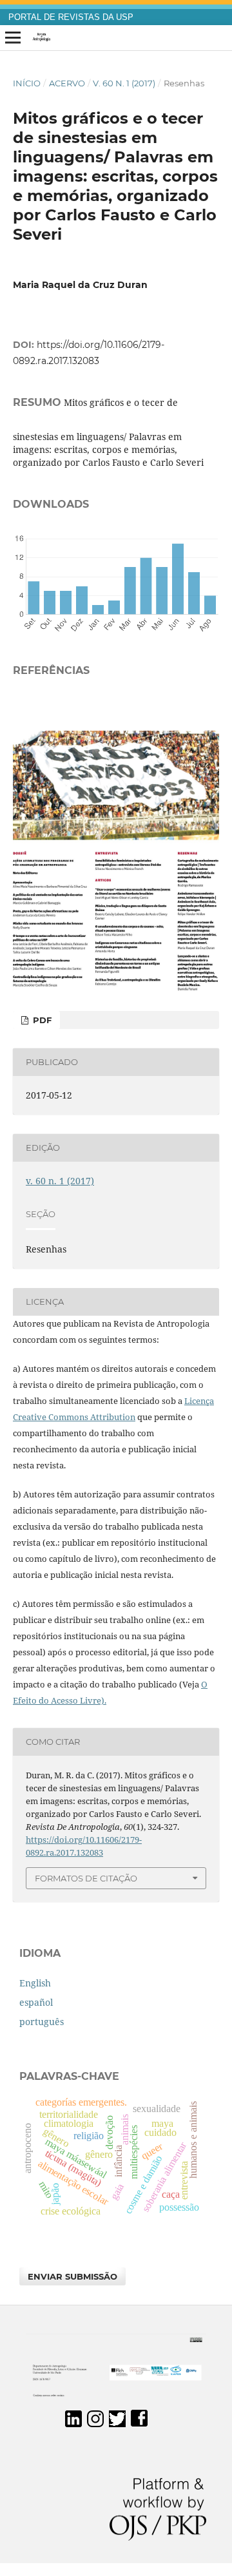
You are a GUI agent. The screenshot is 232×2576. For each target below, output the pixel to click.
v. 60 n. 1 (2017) (124, 83)
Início (27, 83)
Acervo (67, 83)
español (36, 2002)
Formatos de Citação (86, 1878)
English (35, 1983)
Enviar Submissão (72, 2276)
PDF (41, 1020)
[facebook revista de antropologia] (139, 2424)
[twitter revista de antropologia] (117, 2424)
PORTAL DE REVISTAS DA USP (71, 17)
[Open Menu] (13, 38)
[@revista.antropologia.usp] (95, 2424)
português (42, 2022)
